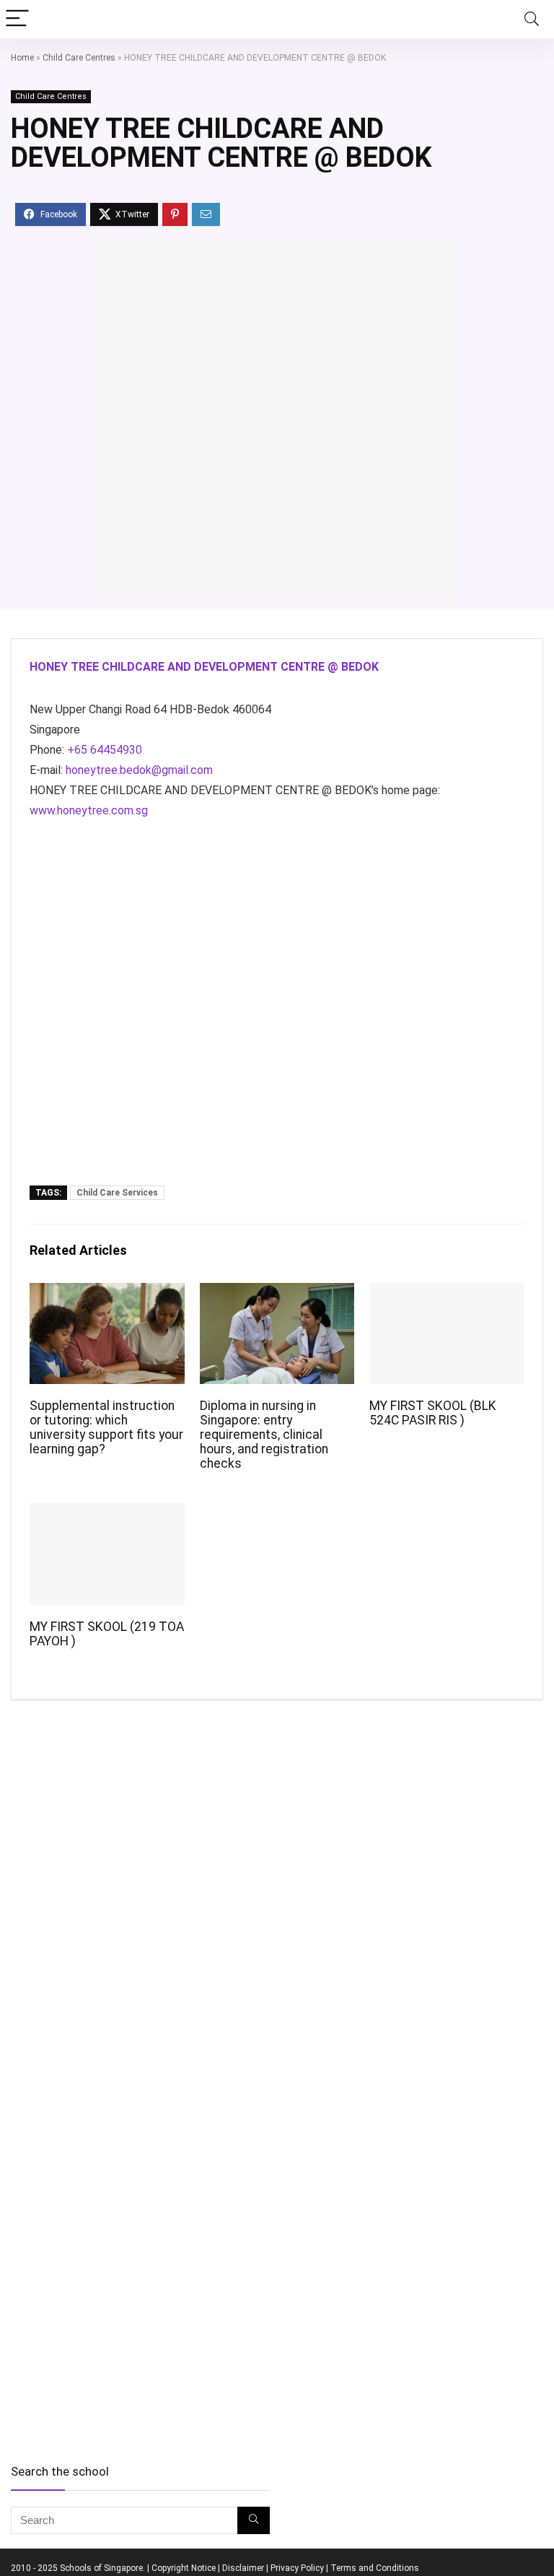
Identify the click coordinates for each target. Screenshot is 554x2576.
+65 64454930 (105, 750)
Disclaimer (243, 2568)
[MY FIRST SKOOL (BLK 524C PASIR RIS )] (447, 1293)
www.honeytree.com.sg (89, 810)
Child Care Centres (79, 58)
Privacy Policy (297, 2568)
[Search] (532, 19)
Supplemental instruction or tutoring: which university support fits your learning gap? (106, 1427)
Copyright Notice (184, 2568)
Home (22, 58)
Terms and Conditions (375, 2568)
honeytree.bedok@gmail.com (139, 770)
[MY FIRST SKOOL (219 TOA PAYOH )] (107, 1513)
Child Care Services (117, 1193)
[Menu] (17, 19)
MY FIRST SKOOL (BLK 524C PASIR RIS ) (433, 1413)
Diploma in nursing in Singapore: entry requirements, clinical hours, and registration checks (264, 1435)
